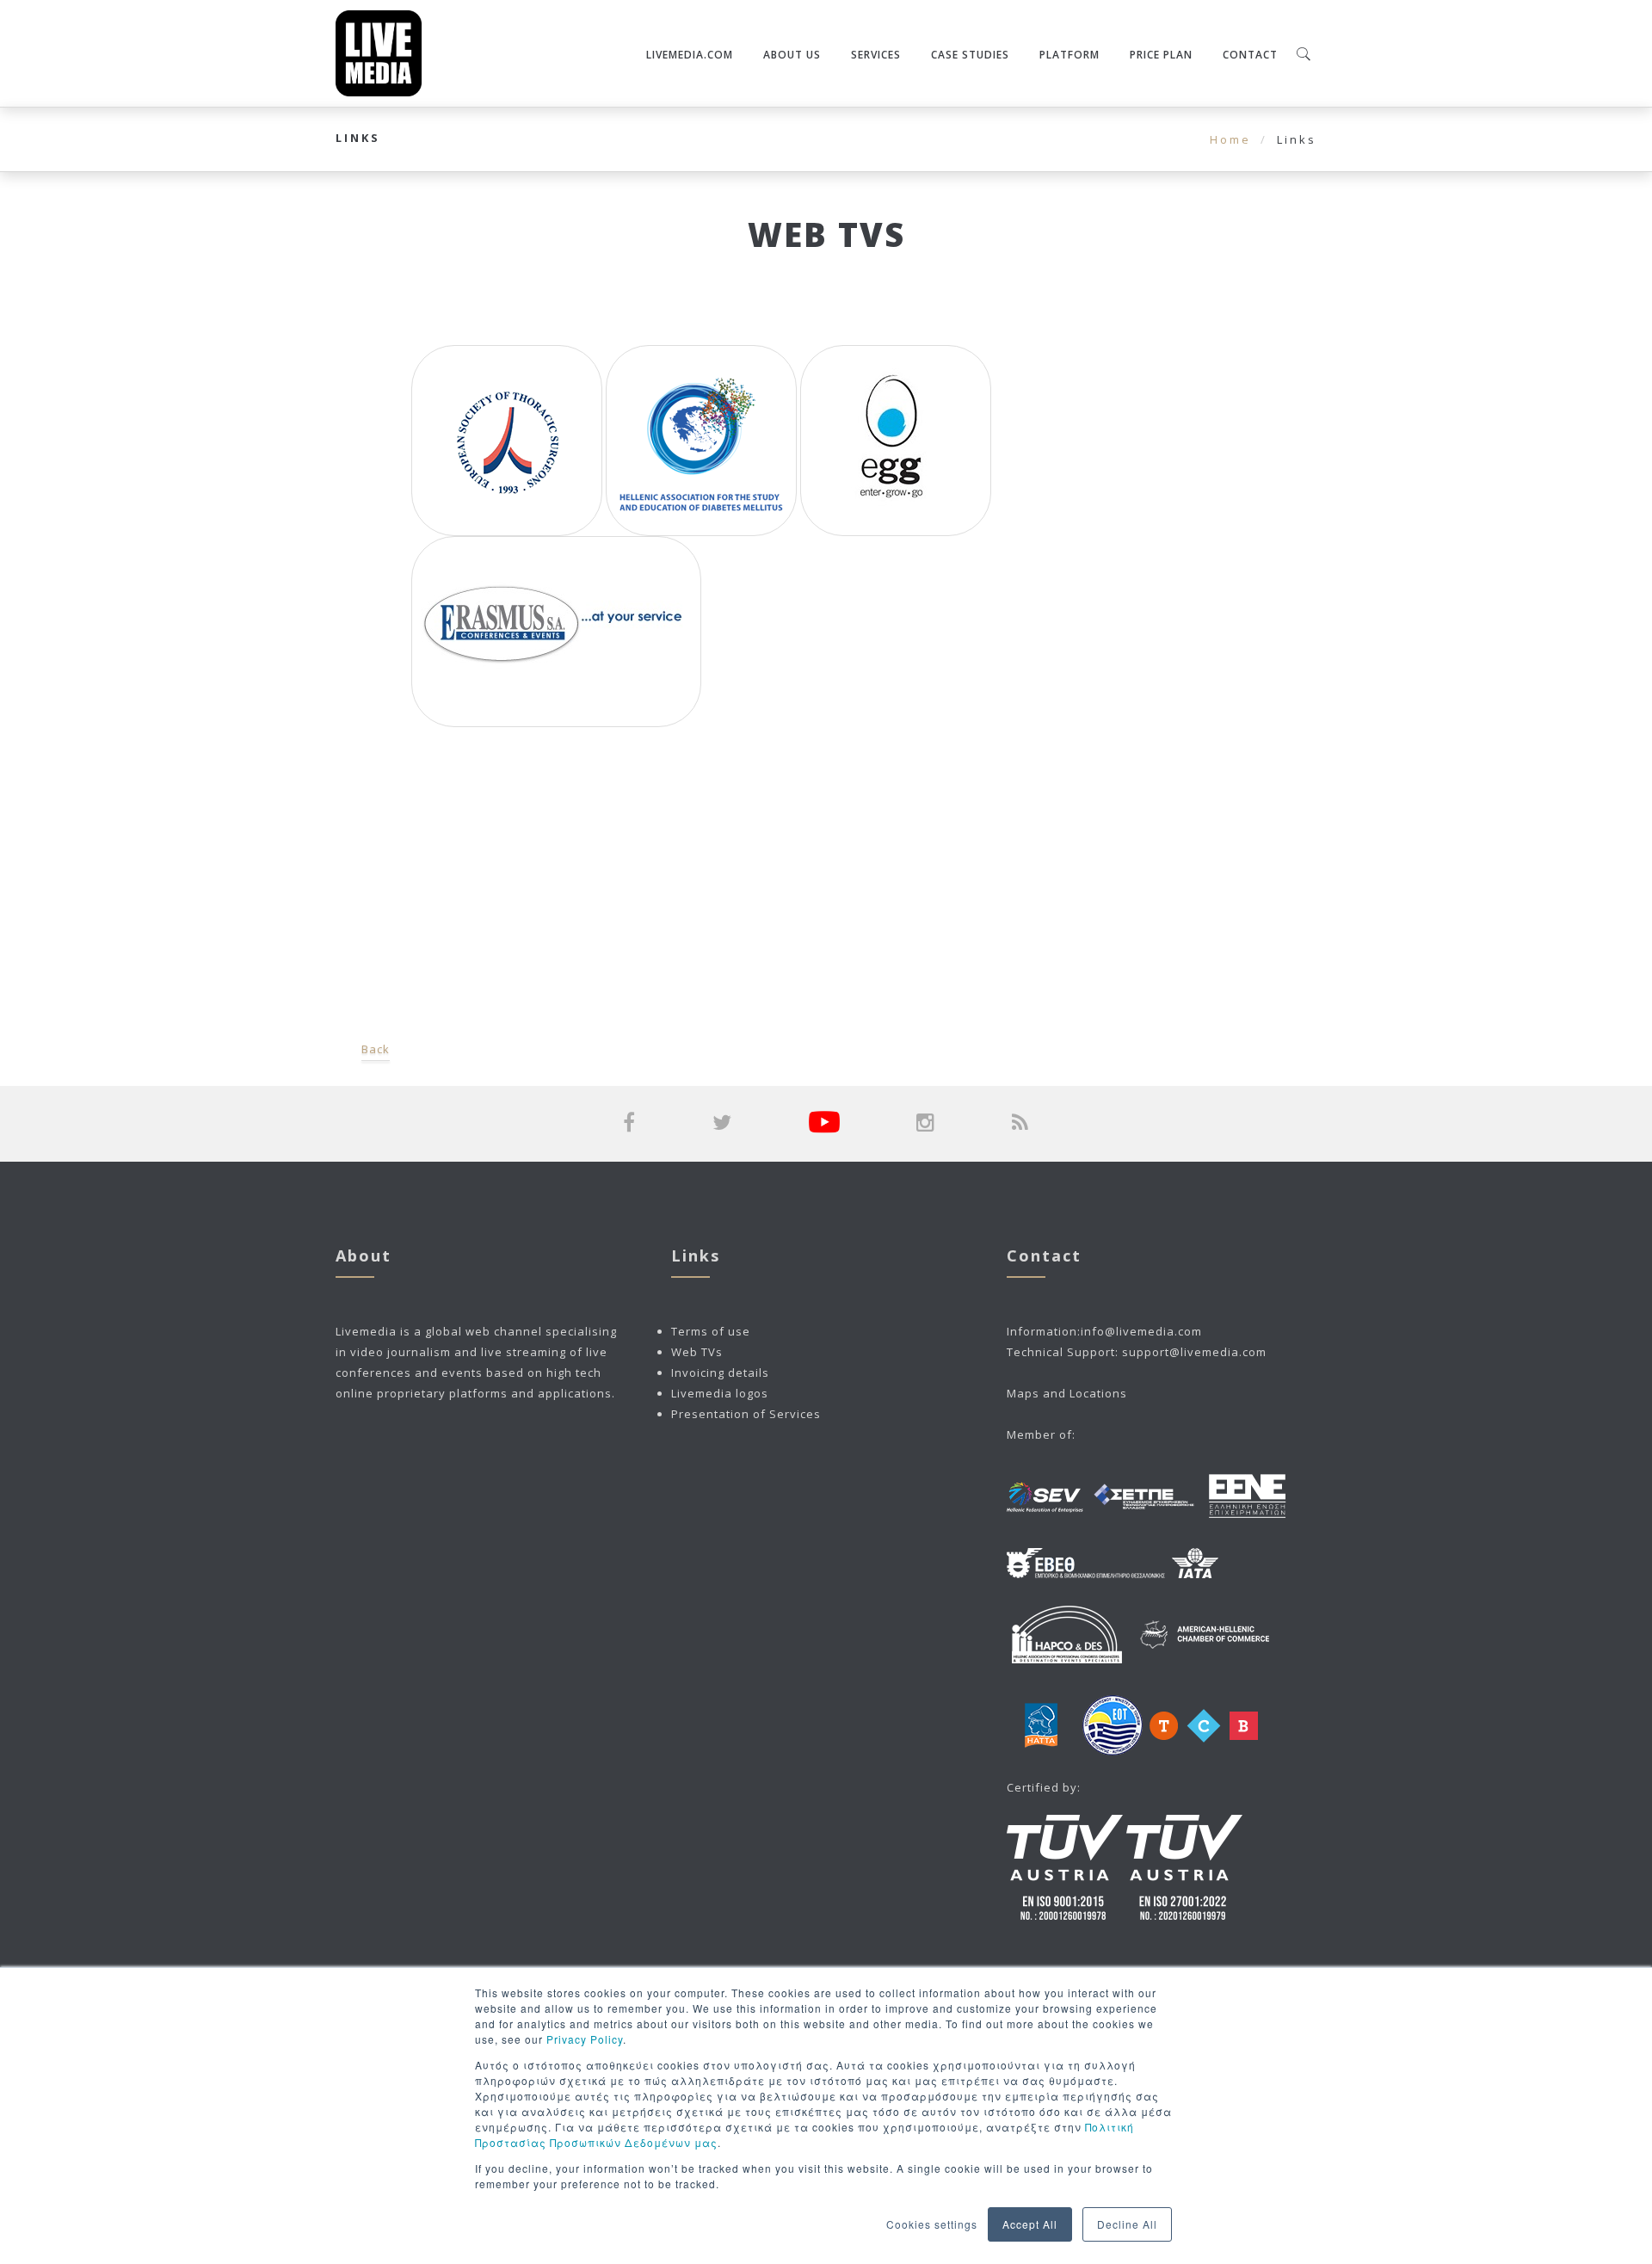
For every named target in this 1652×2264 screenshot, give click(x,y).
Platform (1069, 55)
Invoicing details (720, 1373)
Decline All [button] (1127, 2224)
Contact (1250, 55)
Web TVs (697, 1352)
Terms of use (711, 1331)
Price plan (1161, 55)
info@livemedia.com (1141, 1331)
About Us (792, 55)
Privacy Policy (585, 2039)
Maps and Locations (1067, 1393)
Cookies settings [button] (932, 2224)
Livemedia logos (720, 1393)
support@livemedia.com (1194, 1352)
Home (1230, 139)
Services (876, 55)
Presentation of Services (746, 1414)
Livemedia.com (690, 55)
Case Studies (970, 55)
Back (376, 1049)
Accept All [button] (1030, 2224)
